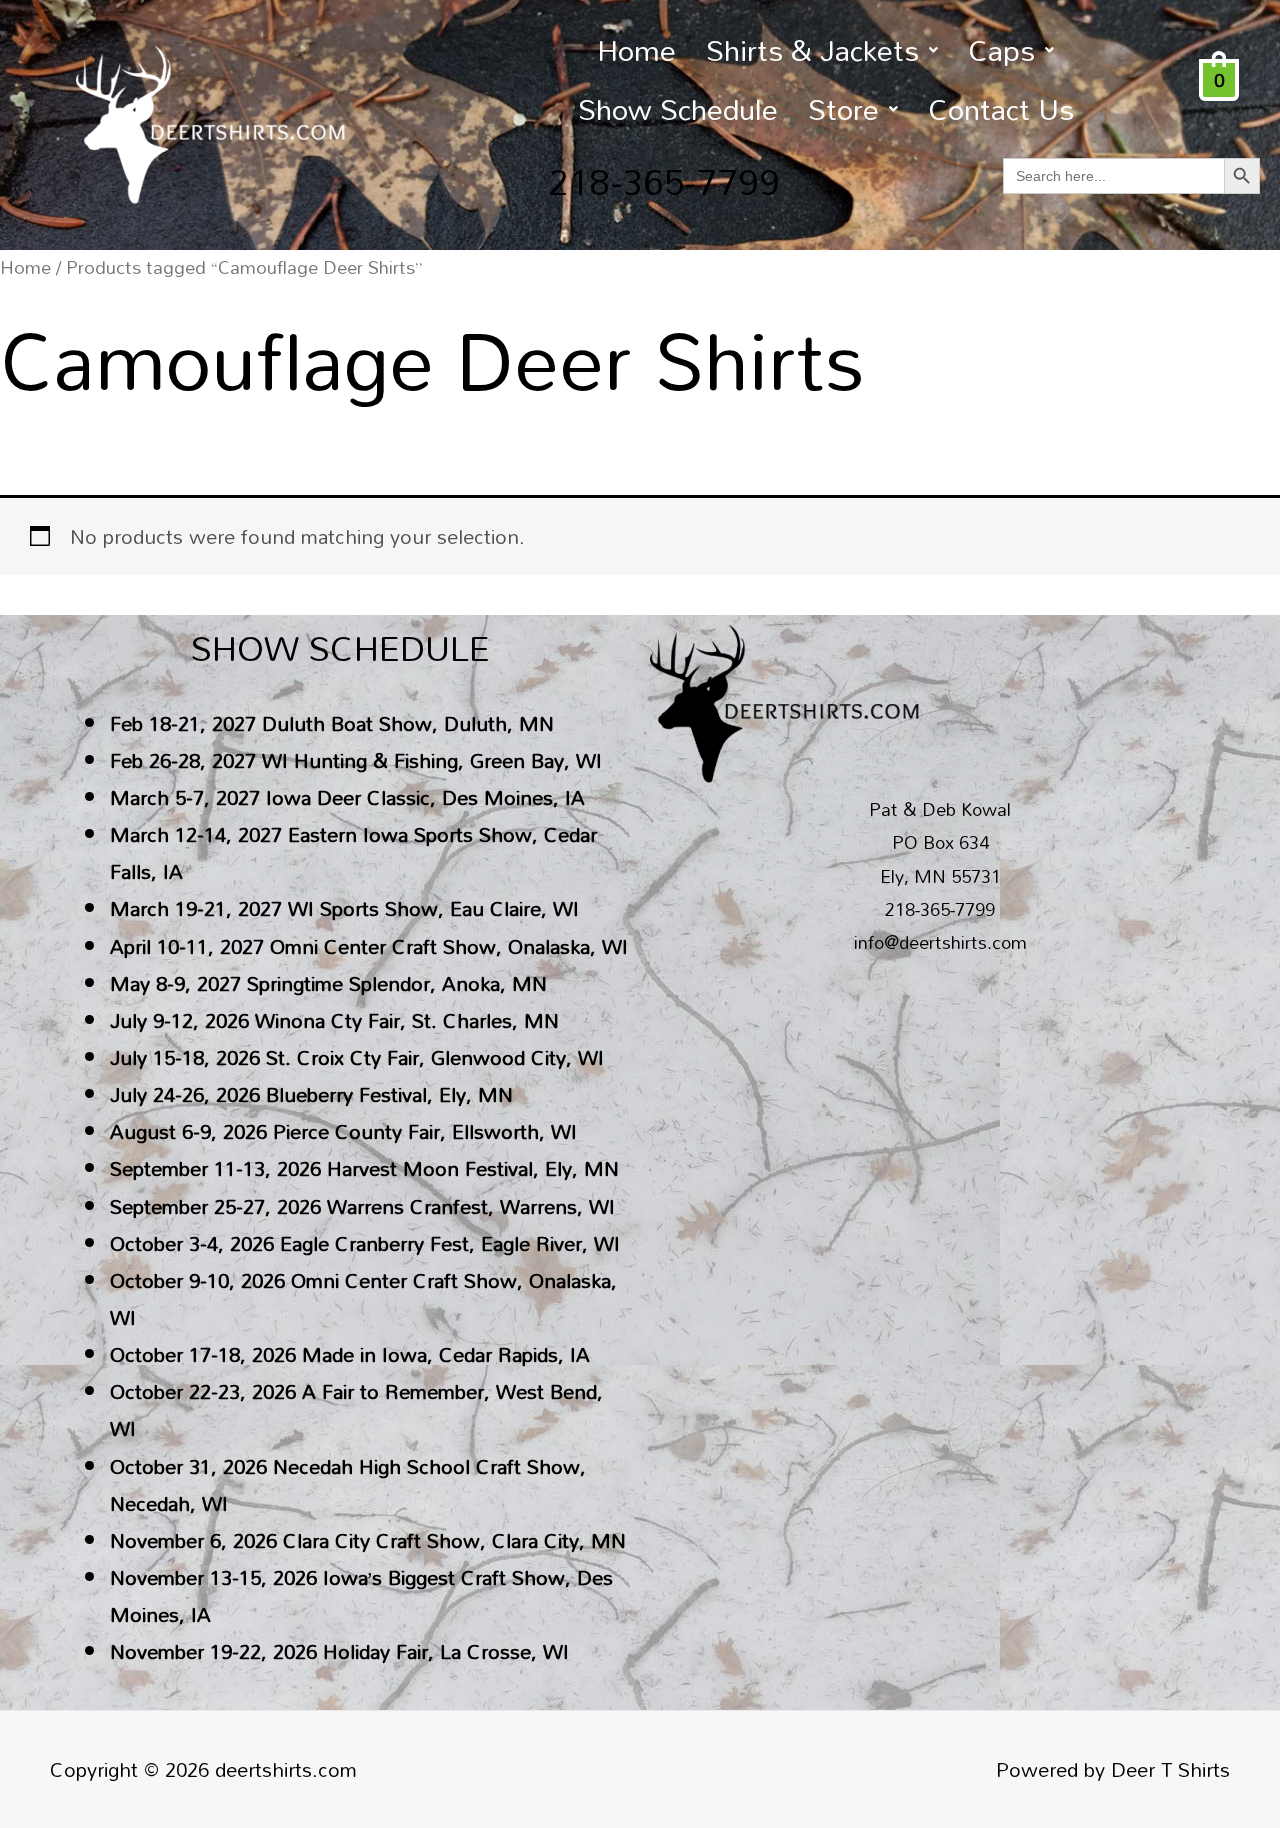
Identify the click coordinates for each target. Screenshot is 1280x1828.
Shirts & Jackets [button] (812, 49)
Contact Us (1001, 108)
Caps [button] (1001, 49)
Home (636, 49)
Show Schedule (678, 108)
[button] (822, 49)
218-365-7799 (664, 181)
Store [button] (843, 108)
